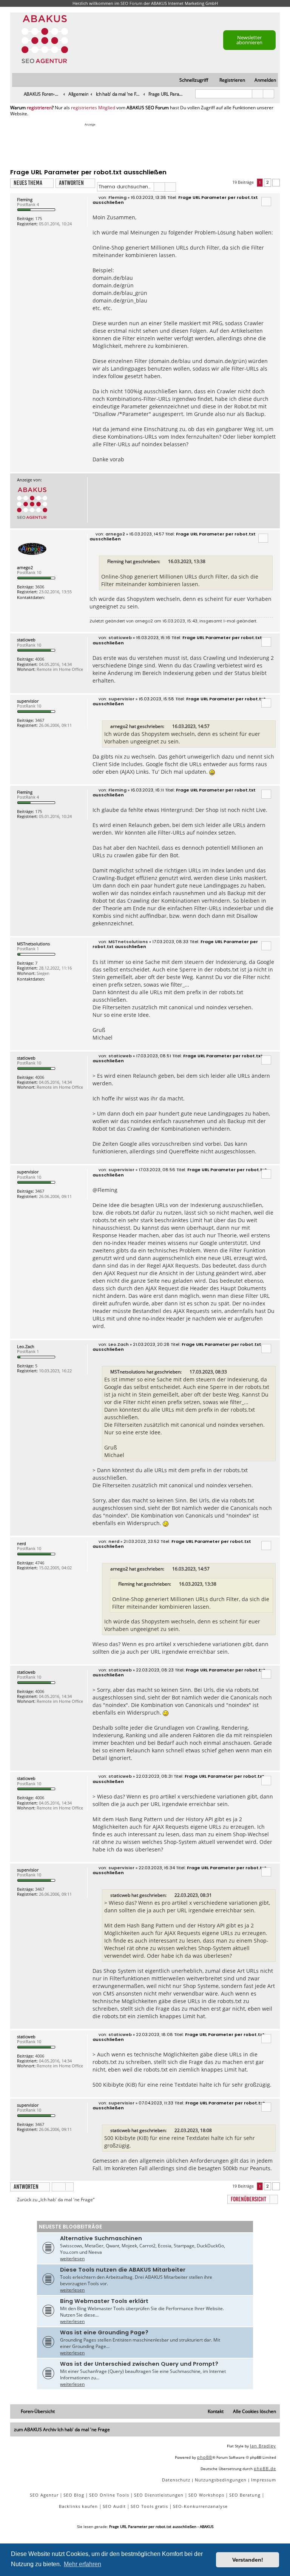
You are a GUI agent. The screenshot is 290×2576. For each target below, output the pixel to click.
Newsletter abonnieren (249, 40)
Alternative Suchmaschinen (101, 2238)
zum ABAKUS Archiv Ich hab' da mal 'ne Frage (62, 2429)
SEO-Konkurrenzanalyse (200, 2506)
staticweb (26, 640)
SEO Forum (131, 3)
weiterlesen (72, 2259)
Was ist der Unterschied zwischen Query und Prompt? (139, 2364)
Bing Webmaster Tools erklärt (104, 2301)
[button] (276, 183)
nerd (22, 1543)
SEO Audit (114, 2506)
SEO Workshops (206, 2495)
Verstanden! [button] (248, 2560)
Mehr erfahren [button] (83, 2564)
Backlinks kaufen (78, 2506)
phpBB (205, 2457)
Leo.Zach (26, 1346)
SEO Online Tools (109, 2495)
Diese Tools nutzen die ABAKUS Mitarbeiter (123, 2270)
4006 (40, 659)
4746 (40, 1563)
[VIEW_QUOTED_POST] (165, 562)
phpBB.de (265, 2468)
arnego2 (25, 567)
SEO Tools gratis (149, 2506)
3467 (40, 720)
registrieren (39, 108)
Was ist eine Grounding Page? (104, 2332)
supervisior (28, 701)
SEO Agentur (44, 2495)
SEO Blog (74, 2495)
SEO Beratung (245, 2495)
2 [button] (268, 182)
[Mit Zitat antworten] (266, 202)
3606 (40, 587)
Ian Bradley (263, 2446)
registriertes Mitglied (93, 108)
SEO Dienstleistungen (159, 2495)
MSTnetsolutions (33, 944)
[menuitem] (262, 80)
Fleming (25, 199)
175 (39, 218)
